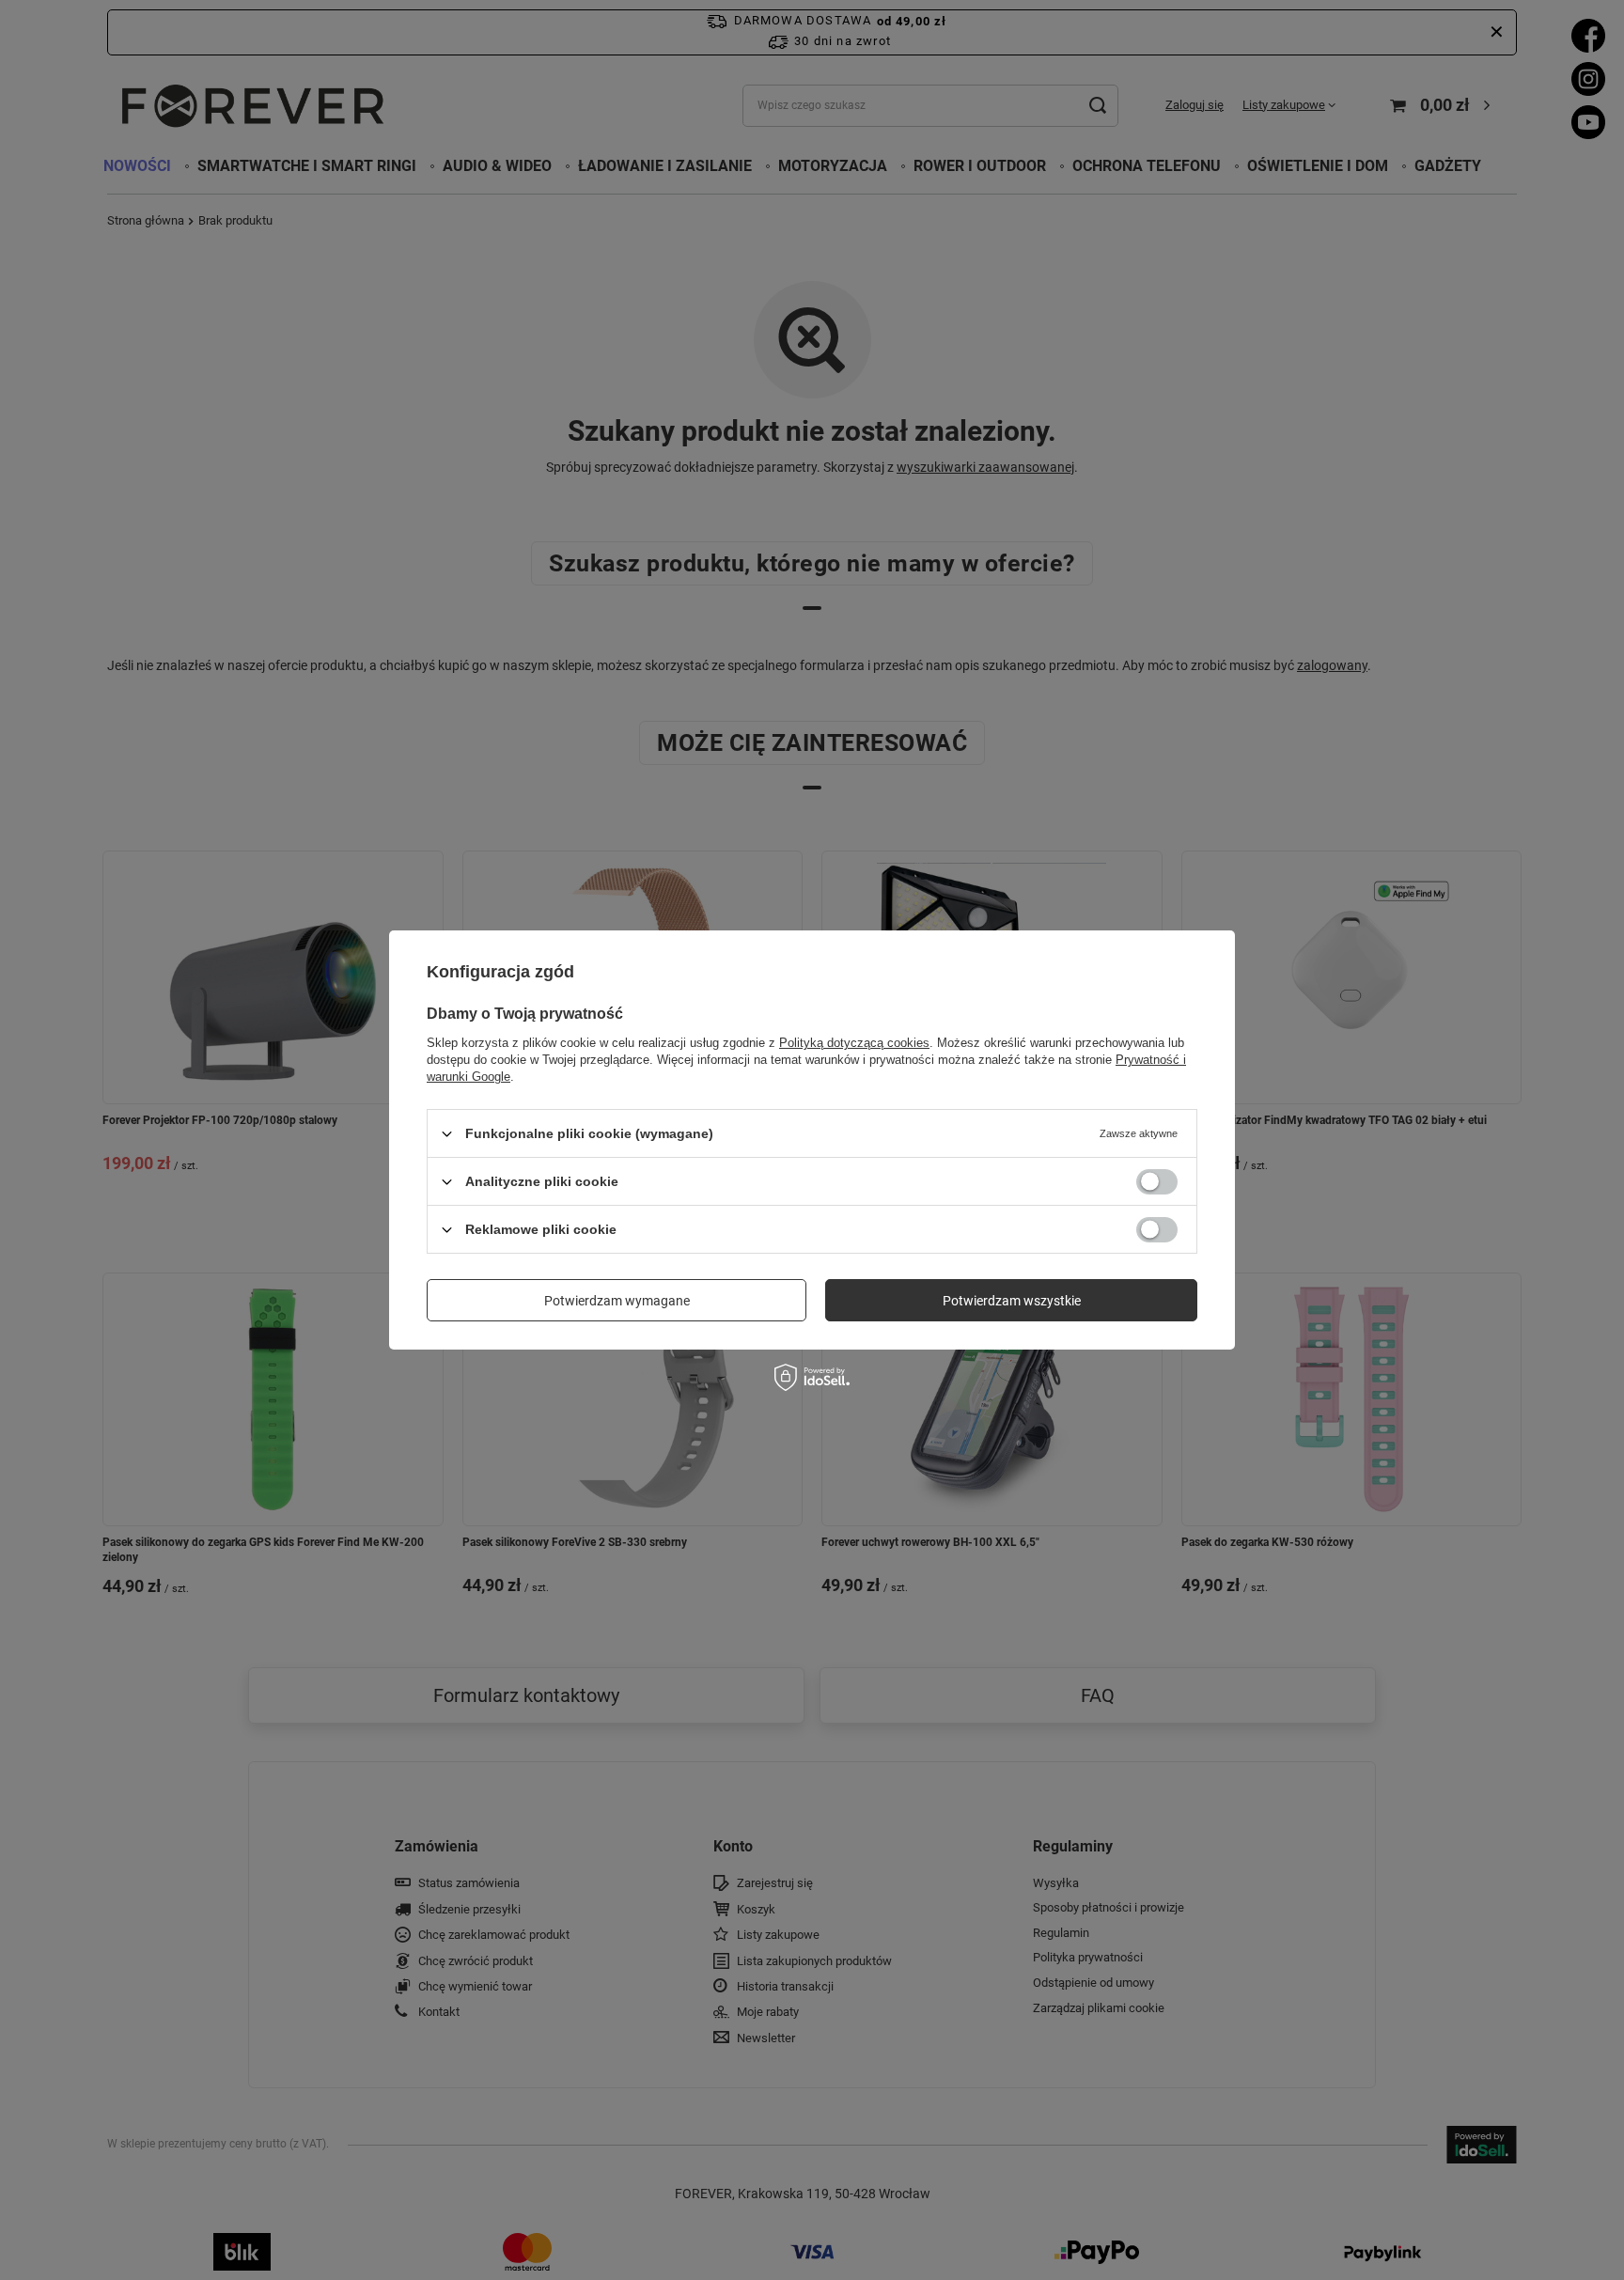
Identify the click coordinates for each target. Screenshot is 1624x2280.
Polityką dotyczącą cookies (854, 1043)
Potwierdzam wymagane (617, 1300)
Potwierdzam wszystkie (1012, 1300)
